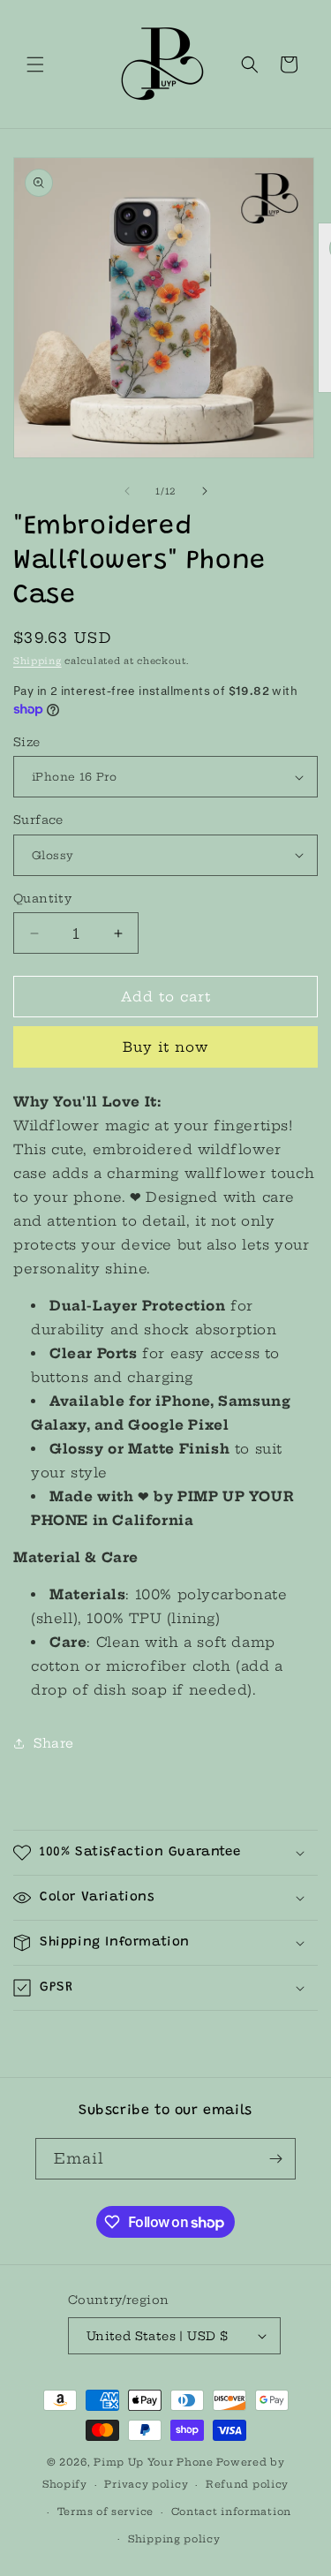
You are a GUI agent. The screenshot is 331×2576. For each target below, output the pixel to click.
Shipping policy (174, 2539)
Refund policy (247, 2484)
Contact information (231, 2512)
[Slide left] (127, 491)
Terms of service (105, 2512)
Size (27, 742)
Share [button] (54, 1743)
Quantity (42, 898)
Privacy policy (146, 2484)
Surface (38, 820)
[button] (35, 64)
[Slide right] (205, 491)
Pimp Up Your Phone (154, 2462)
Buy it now (165, 1047)
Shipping (38, 661)
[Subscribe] (275, 2159)
